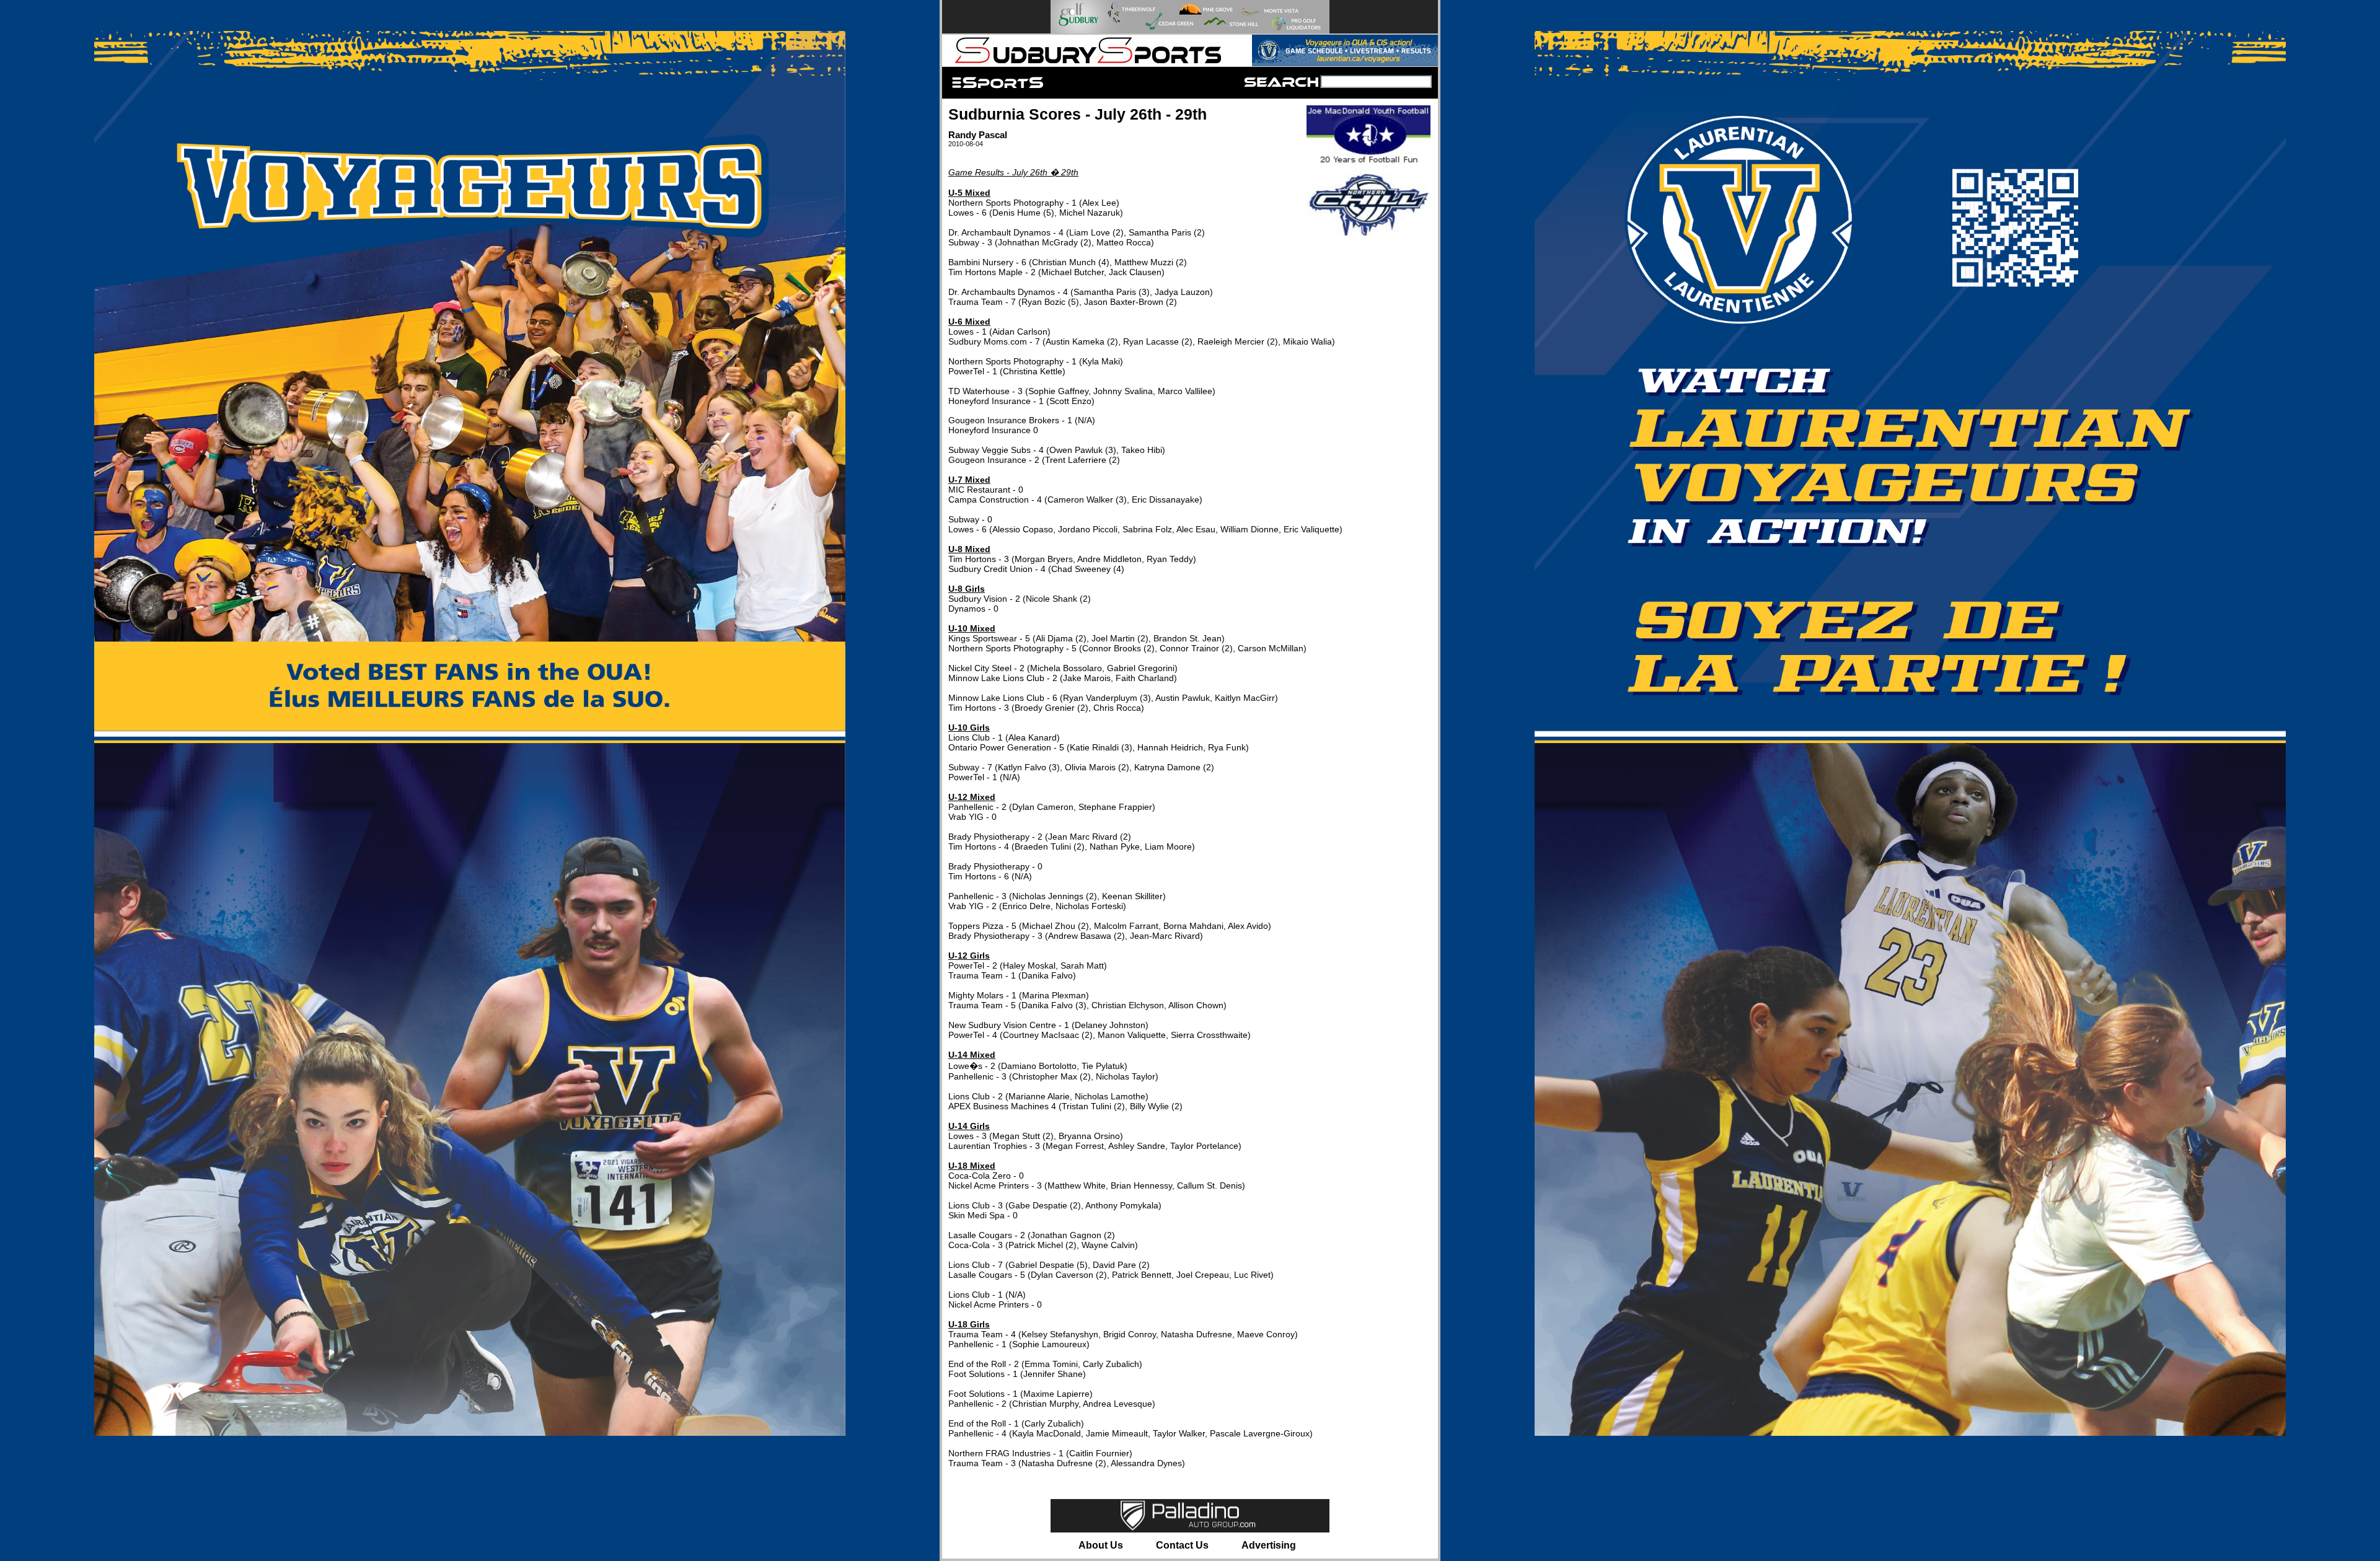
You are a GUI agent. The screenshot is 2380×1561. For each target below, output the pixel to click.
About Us (1101, 1545)
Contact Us (1182, 1545)
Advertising (1269, 1545)
